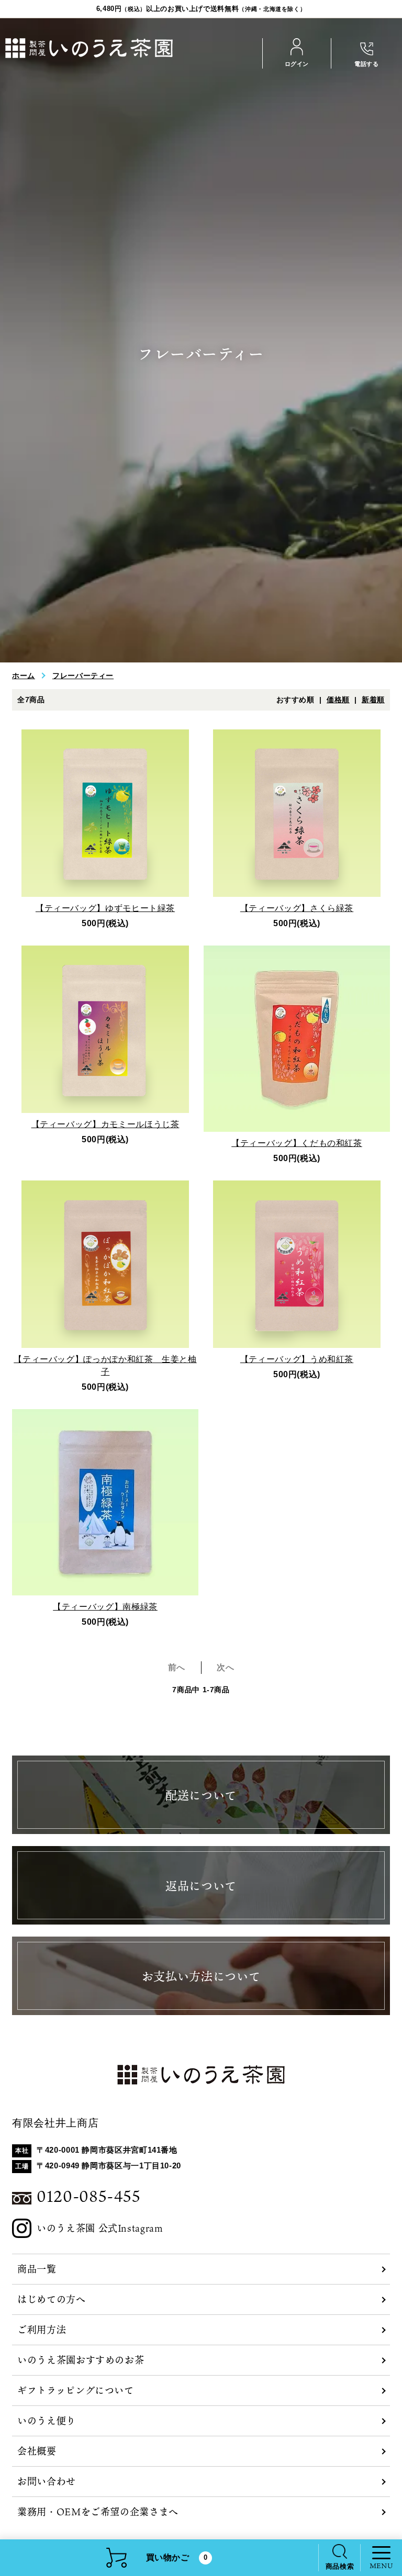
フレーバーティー (83, 676)
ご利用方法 (42, 2330)
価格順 (338, 700)
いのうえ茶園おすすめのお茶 (81, 2360)
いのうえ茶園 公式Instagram (100, 2228)
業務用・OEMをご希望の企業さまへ (98, 2512)
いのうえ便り (47, 2421)
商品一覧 (37, 2269)
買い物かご (177, 2557)
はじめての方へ (51, 2299)
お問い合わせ (47, 2481)
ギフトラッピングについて (76, 2390)
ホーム (24, 676)
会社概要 (37, 2451)
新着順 (373, 700)
